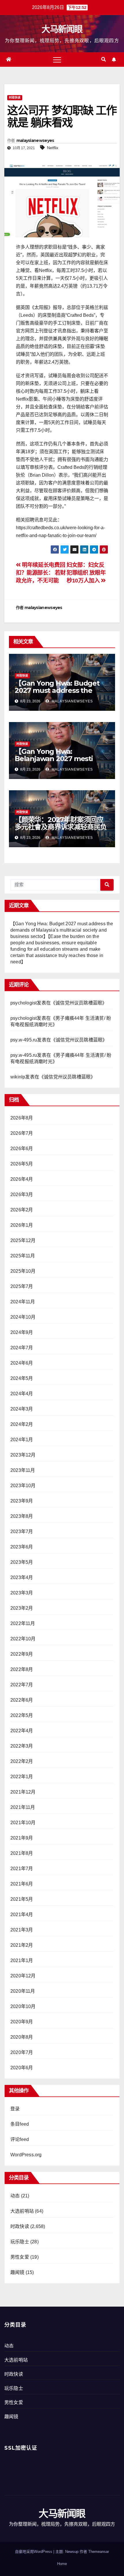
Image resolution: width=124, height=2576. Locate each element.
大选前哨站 (22, 2211)
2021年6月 (22, 1884)
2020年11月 (23, 1991)
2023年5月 (22, 1562)
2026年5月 (22, 1164)
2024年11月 (23, 1302)
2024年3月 (22, 1409)
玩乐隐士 (20, 2242)
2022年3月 (22, 1746)
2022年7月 (22, 1685)
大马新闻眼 (62, 29)
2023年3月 (22, 1593)
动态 (15, 2196)
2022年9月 (22, 1654)
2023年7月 (22, 1532)
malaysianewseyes (35, 140)
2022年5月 (22, 1715)
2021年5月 (22, 1899)
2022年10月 (23, 1639)
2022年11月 (23, 1623)
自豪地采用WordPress (34, 2552)
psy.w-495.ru (24, 1040)
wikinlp (18, 1077)
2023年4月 (22, 1577)
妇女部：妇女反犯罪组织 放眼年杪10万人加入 (86, 573)
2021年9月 (22, 1838)
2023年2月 (22, 1608)
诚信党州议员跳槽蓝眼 (79, 1003)
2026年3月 (22, 1194)
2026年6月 (22, 1149)
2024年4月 (22, 1394)
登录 (15, 2109)
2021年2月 (22, 1945)
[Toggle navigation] (57, 60)
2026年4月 (22, 1179)
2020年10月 (23, 2006)
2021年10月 (23, 1823)
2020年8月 (22, 2037)
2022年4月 (22, 1731)
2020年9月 (22, 2022)
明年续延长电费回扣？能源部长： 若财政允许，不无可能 (41, 573)
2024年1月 (22, 1440)
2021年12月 (23, 1792)
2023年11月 (23, 1470)
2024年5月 (22, 1378)
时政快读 (15, 98)
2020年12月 (23, 1976)
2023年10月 (23, 1486)
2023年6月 (22, 1547)
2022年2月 (22, 1761)
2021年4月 (22, 1915)
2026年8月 (22, 1118)
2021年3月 (22, 1930)
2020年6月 (22, 2068)
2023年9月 (22, 1501)
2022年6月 (22, 1700)
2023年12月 (23, 1455)
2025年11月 (23, 1256)
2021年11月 (23, 1807)
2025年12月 (23, 1240)
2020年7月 (22, 2052)
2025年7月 (22, 1286)
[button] (104, 59)
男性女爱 (20, 2257)
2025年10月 (23, 1271)
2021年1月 (22, 1960)
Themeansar (99, 2552)
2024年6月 (22, 1363)
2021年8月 (22, 1853)
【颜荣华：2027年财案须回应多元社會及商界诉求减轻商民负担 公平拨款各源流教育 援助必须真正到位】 (61, 830)
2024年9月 (22, 1332)
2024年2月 (22, 1424)
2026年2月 (22, 1210)
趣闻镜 (17, 2272)
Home (62, 2564)
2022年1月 (22, 1777)
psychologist (24, 1003)
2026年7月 (22, 1133)
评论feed (20, 2139)
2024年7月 (22, 1348)
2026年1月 (22, 1225)
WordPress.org (26, 2155)
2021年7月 (22, 1869)
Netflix (53, 148)
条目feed (20, 2124)
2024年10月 (23, 1317)
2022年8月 (22, 1669)
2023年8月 (22, 1516)
